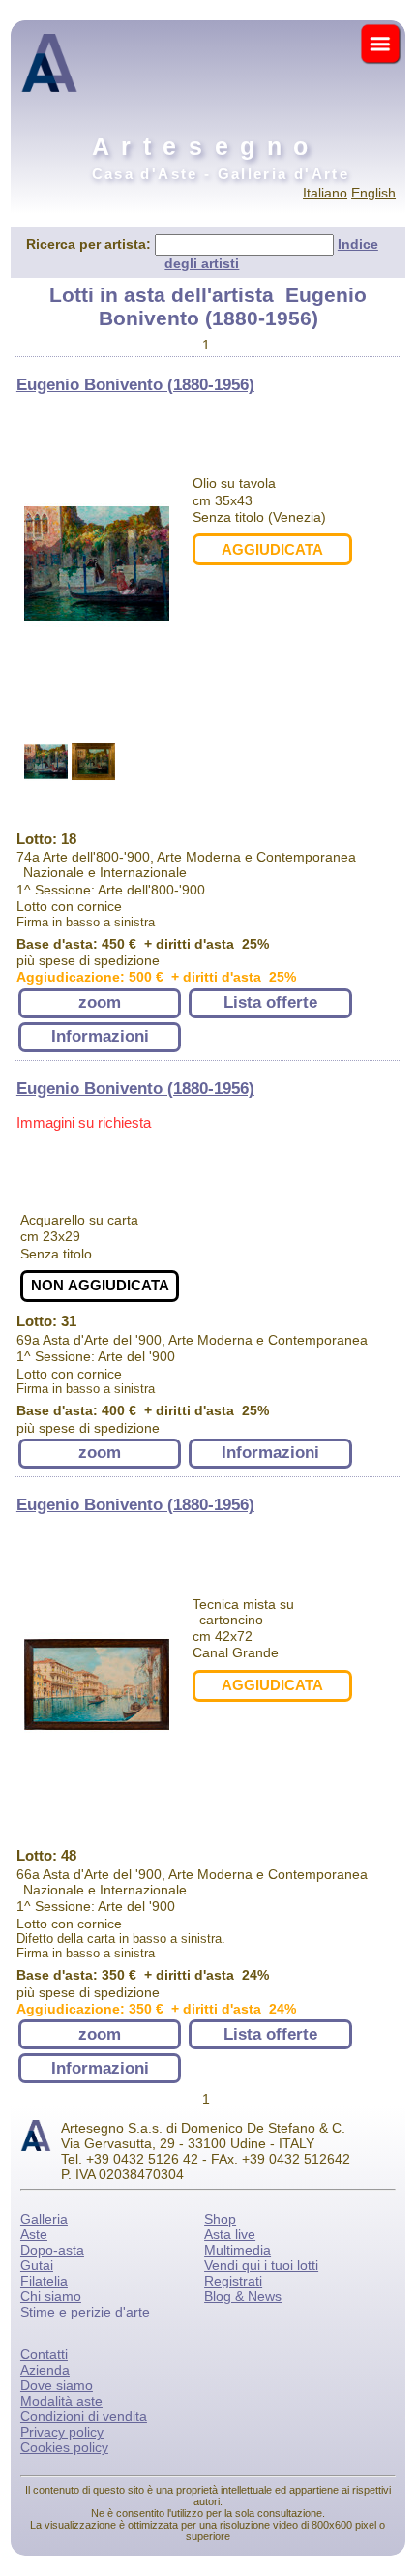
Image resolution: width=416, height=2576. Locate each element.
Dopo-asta (52, 2250)
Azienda (45, 2370)
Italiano (325, 193)
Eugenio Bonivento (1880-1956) (135, 385)
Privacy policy (62, 2432)
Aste (34, 2234)
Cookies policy (64, 2447)
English (373, 193)
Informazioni (100, 1036)
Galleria (44, 2219)
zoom (100, 1002)
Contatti (44, 2354)
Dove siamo (57, 2385)
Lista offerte (270, 1002)
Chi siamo (51, 2296)
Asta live (230, 2234)
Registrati (233, 2281)
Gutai (37, 2265)
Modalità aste (61, 2401)
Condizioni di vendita (84, 2416)
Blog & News (243, 2296)
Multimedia (238, 2250)
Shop (220, 2219)
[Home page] (49, 106)
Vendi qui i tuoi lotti (261, 2265)
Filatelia (44, 2281)
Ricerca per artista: (90, 244)
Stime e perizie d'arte (85, 2312)
